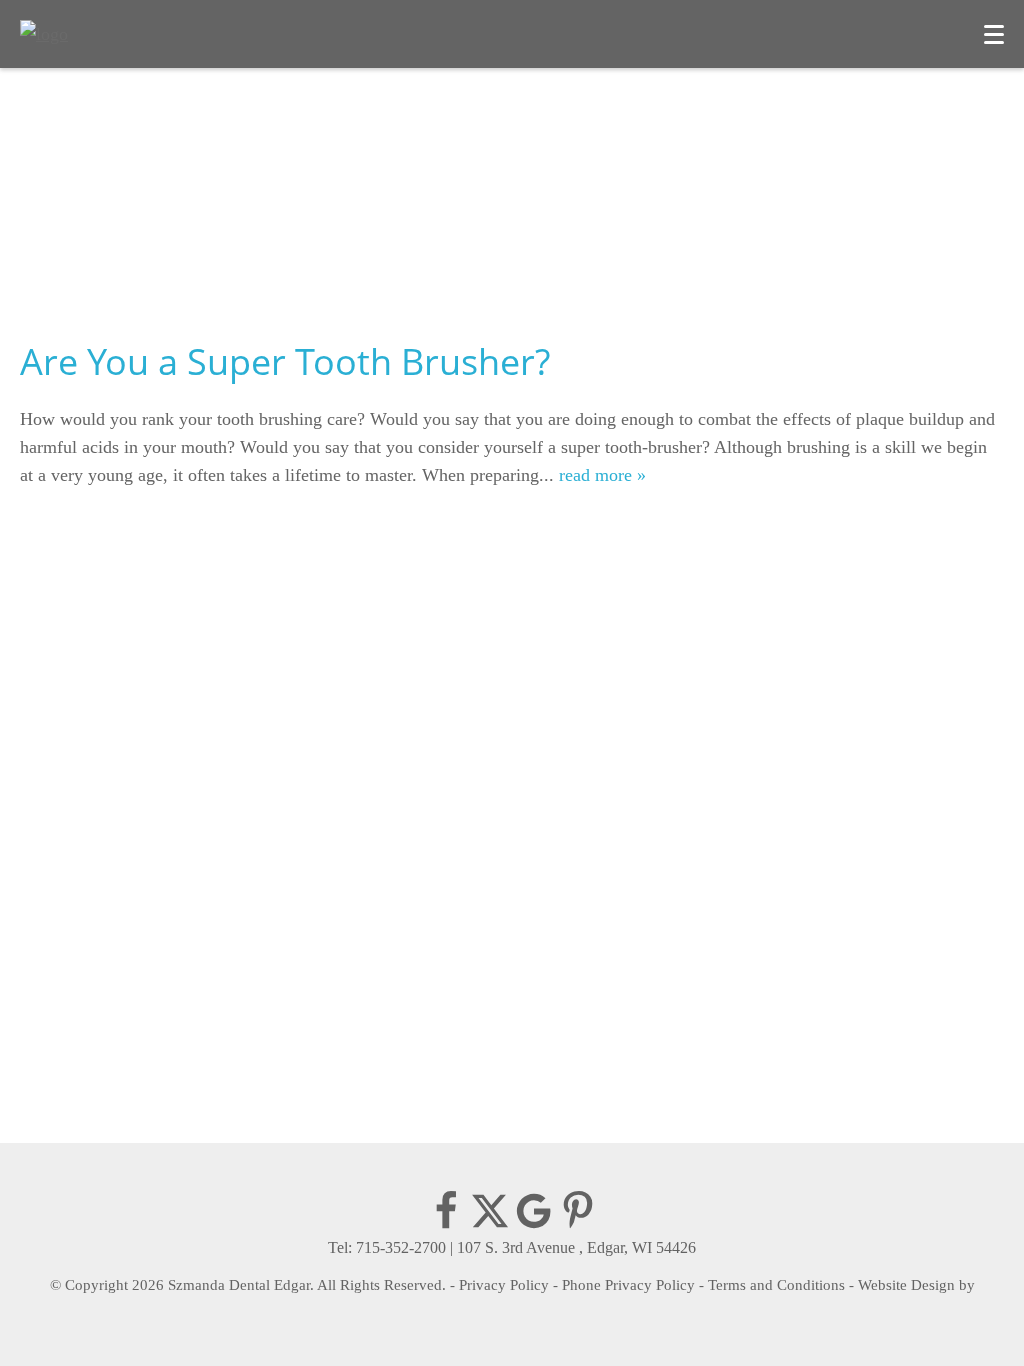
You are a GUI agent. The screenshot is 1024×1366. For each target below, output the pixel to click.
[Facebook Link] (446, 1225)
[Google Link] (534, 1225)
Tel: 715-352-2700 (387, 1247)
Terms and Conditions (776, 1285)
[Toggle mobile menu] (994, 34)
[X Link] (490, 1225)
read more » (602, 475)
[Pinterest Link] (578, 1225)
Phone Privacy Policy (628, 1285)
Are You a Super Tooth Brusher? (285, 361)
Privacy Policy (504, 1285)
